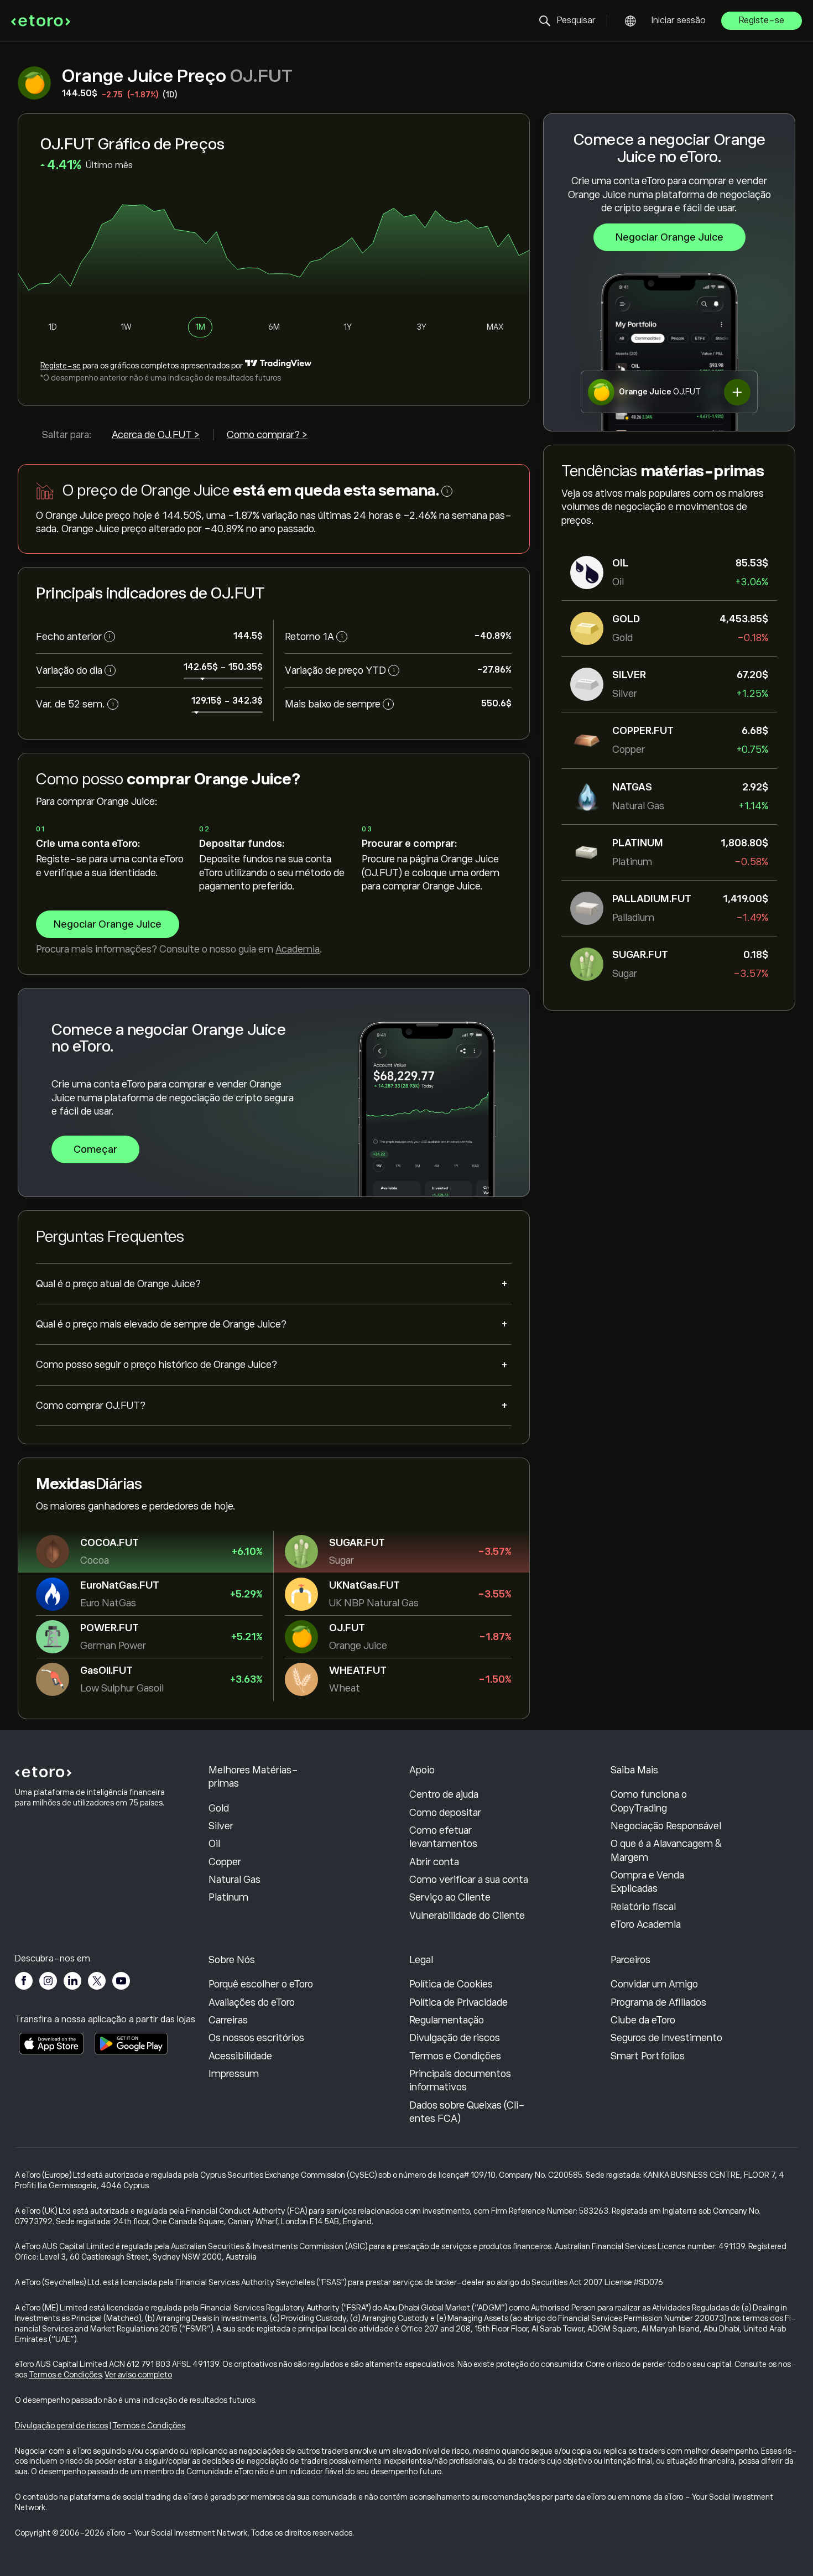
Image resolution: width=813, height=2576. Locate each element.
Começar (95, 1149)
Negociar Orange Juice (669, 237)
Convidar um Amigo (654, 1984)
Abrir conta (434, 1862)
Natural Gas (234, 1880)
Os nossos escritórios (256, 2038)
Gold (219, 1808)
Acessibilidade (240, 2056)
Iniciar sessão (679, 20)
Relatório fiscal (643, 1907)
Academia (298, 949)
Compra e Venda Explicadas (647, 1882)
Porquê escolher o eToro (261, 1984)
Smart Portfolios (648, 2056)
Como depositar (445, 1813)
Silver (221, 1826)
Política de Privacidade (458, 2002)
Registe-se (762, 20)
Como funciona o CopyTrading (649, 1801)
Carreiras (228, 2020)
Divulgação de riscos (455, 2038)
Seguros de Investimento (666, 2038)
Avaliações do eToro (252, 2002)
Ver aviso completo (139, 2375)
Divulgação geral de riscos (61, 2426)
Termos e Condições (455, 2056)
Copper (225, 1862)
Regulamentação (447, 2020)
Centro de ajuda (444, 1794)
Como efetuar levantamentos (443, 1837)
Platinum (228, 1897)
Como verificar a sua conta (469, 1880)
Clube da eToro (643, 2020)
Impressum (234, 2074)
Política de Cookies (451, 1984)
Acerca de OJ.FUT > (156, 435)
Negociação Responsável (666, 1826)
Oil (214, 1844)
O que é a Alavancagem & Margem (666, 1850)
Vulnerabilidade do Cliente (467, 1916)
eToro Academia (646, 1924)
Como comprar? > (267, 435)
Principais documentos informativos (460, 2080)
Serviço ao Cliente (450, 1897)
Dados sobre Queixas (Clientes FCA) (467, 2112)
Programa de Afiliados (658, 2002)
